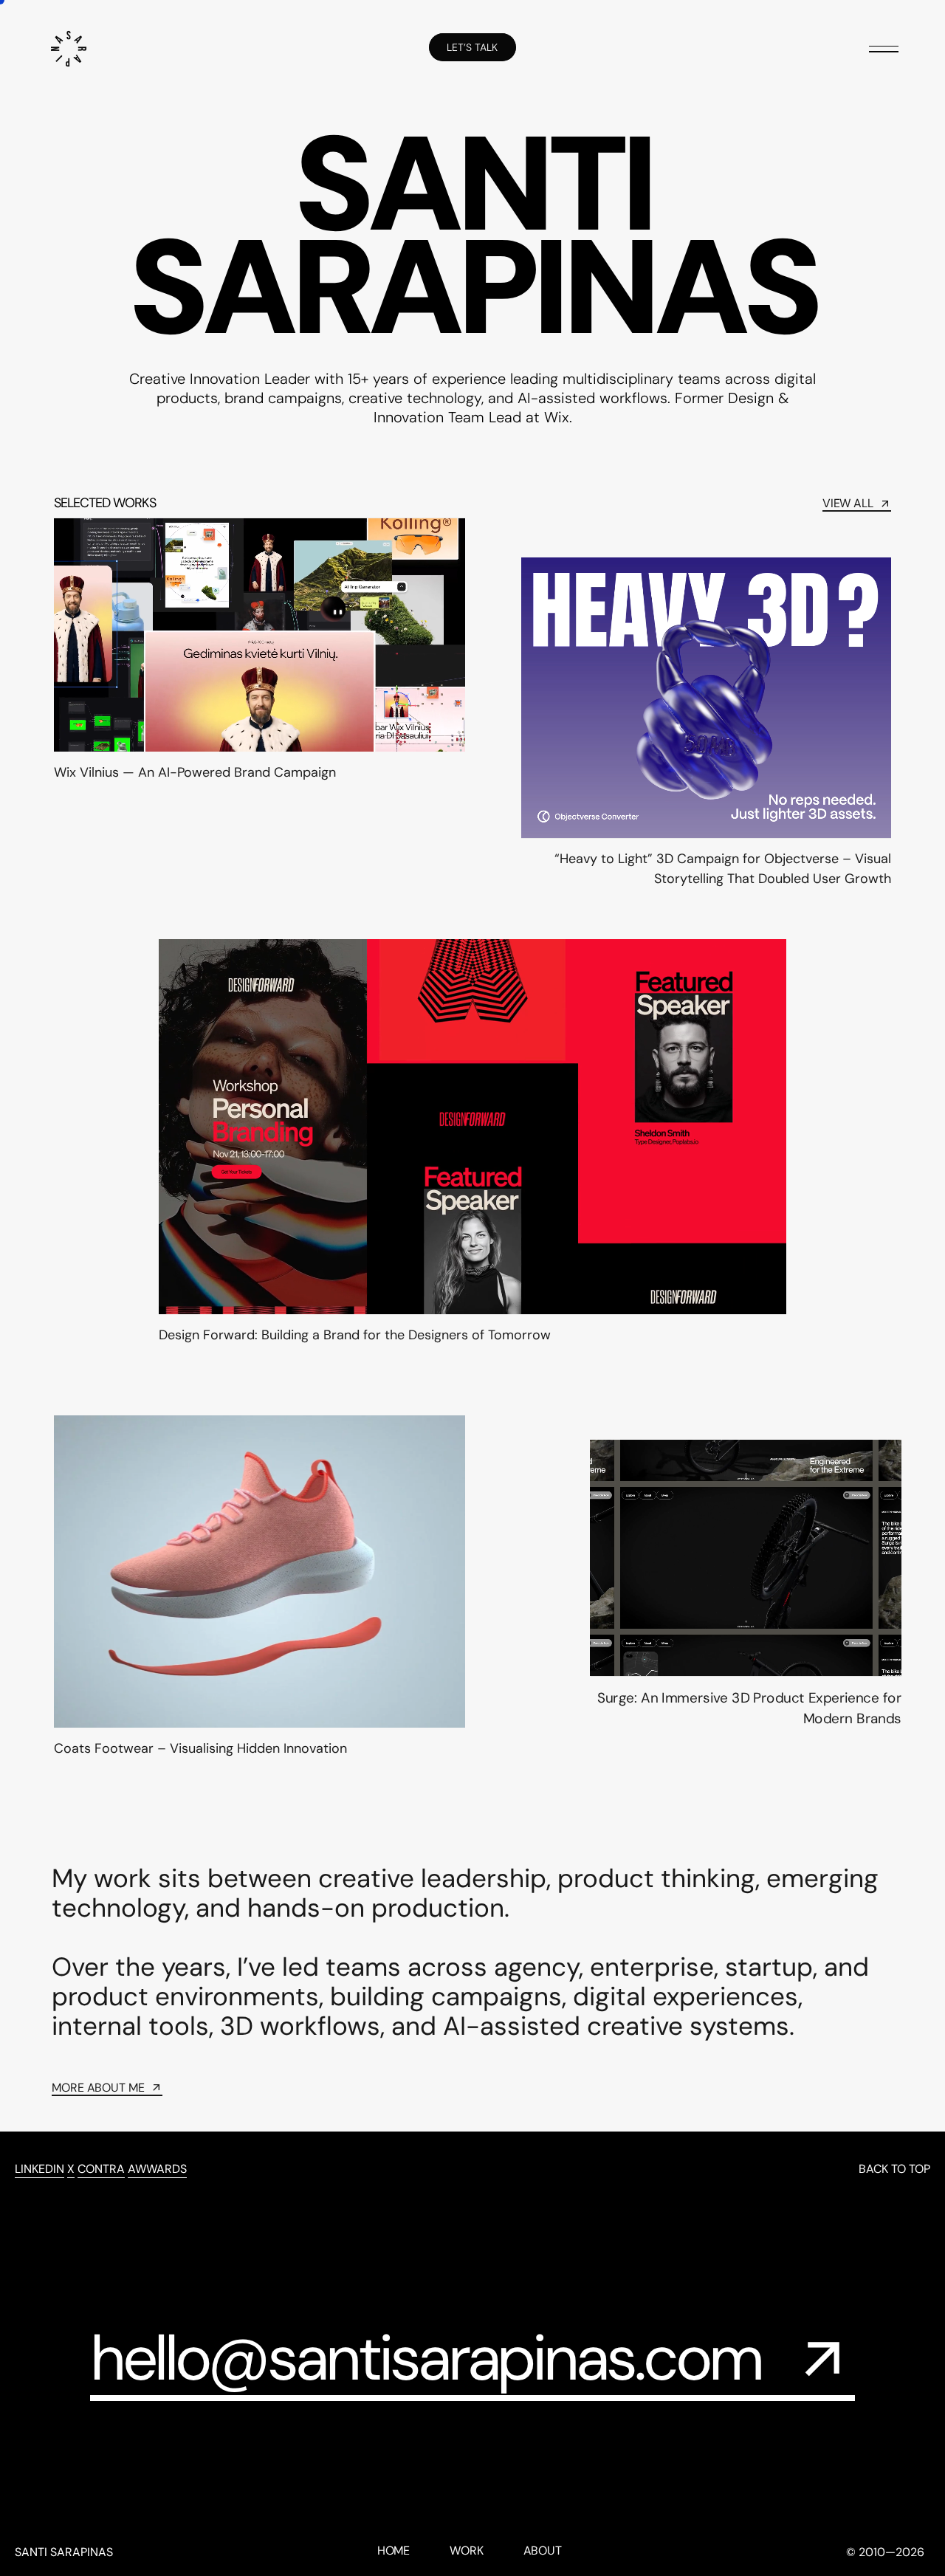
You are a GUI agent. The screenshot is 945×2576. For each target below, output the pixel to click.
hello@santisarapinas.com (426, 2359)
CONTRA (101, 2169)
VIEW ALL (848, 504)
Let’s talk (472, 47)
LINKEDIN (39, 2169)
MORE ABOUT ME (98, 2088)
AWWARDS (157, 2169)
